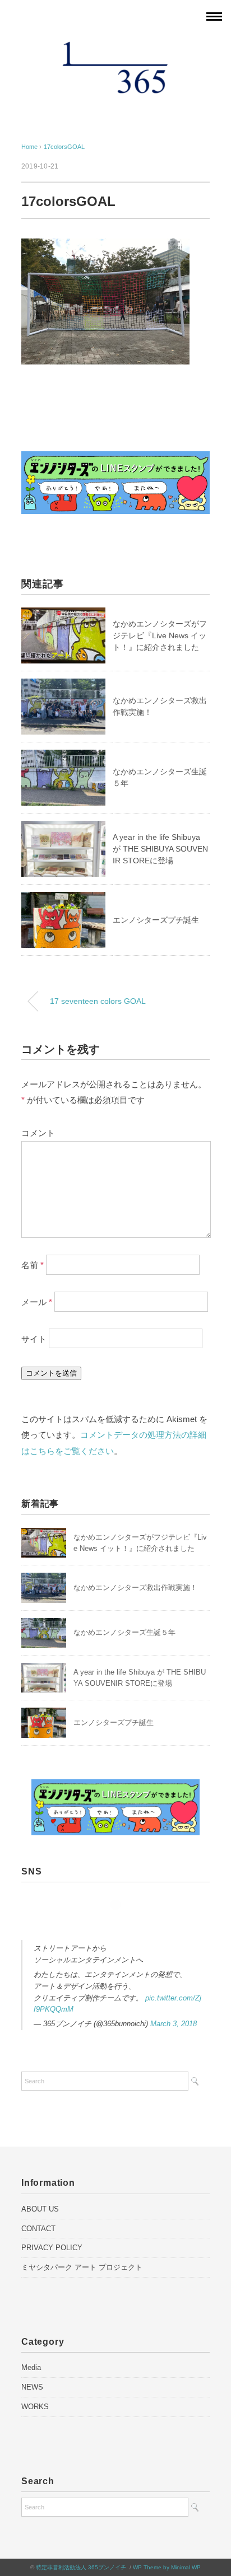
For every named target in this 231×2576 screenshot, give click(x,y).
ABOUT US (40, 2209)
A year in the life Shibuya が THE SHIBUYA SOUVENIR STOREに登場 (160, 849)
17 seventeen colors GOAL (98, 1001)
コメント (38, 1133)
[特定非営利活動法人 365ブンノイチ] (115, 47)
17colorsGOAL (64, 147)
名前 (33, 1265)
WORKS (35, 2407)
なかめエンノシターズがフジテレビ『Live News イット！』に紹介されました (160, 635)
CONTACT (38, 2229)
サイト (34, 1338)
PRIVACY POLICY (52, 2248)
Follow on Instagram (119, 1925)
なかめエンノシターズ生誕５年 (124, 1632)
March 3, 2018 (174, 2024)
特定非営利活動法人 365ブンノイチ (81, 2567)
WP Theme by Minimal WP (167, 2567)
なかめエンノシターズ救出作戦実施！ (135, 1588)
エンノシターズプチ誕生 (156, 920)
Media (31, 2367)
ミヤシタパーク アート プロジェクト (82, 2267)
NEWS (32, 2387)
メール (37, 1301)
